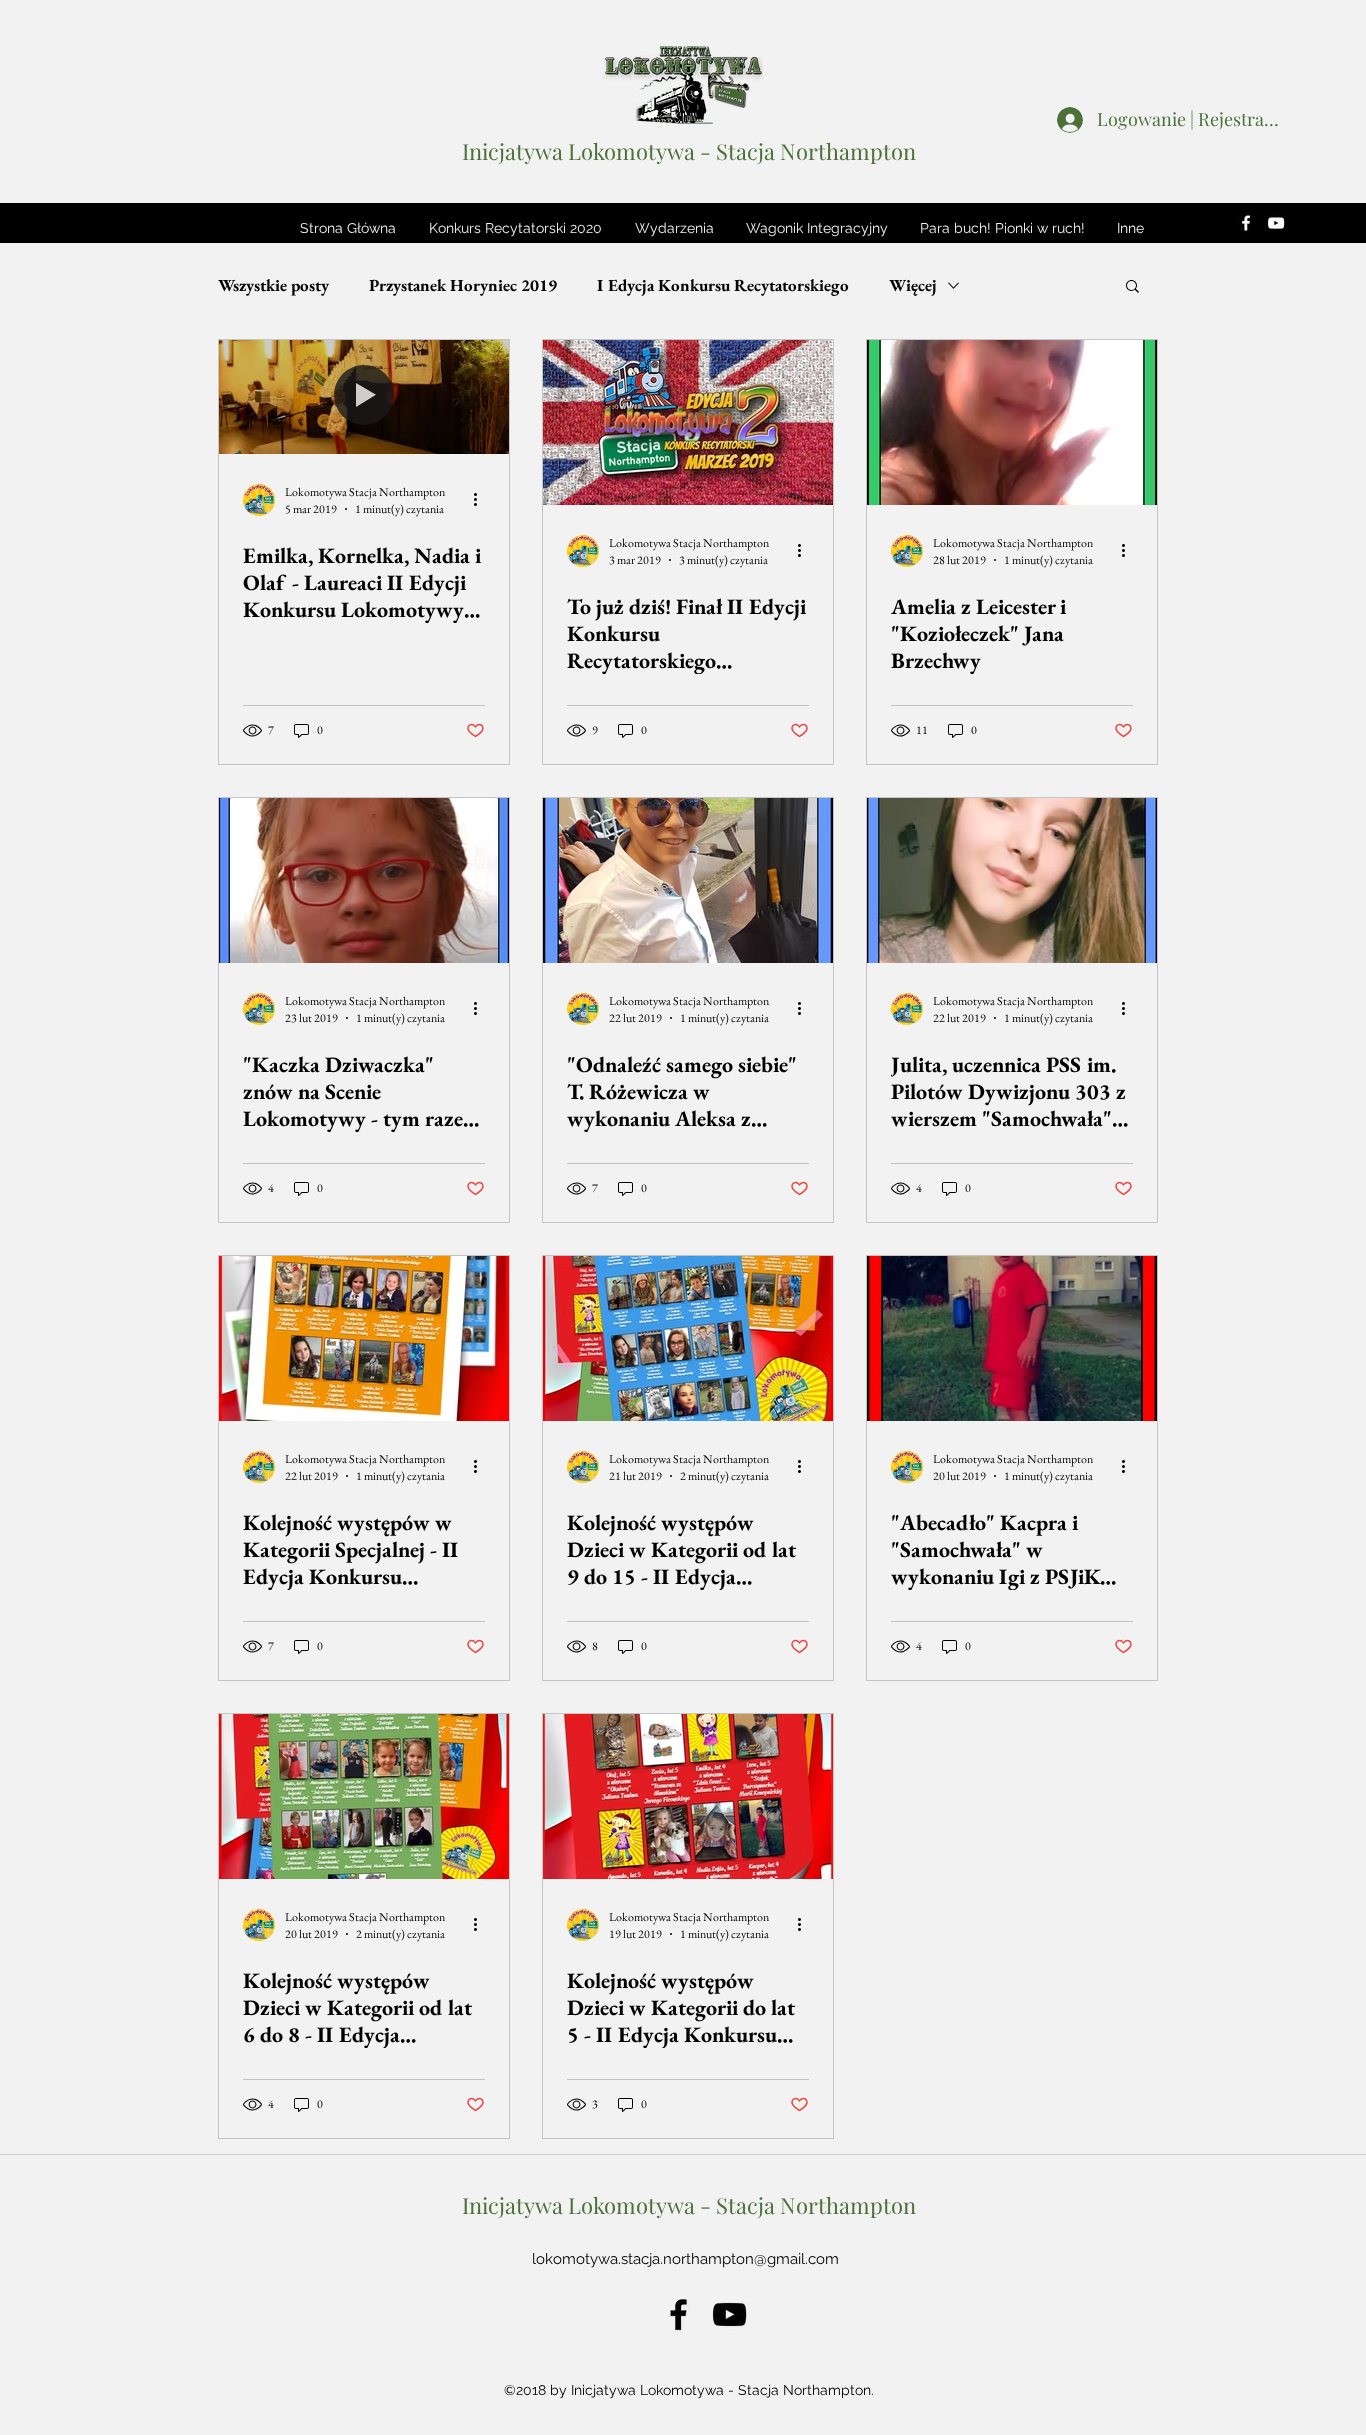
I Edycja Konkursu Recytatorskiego (723, 285)
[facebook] (1246, 223)
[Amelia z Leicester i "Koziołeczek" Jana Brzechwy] (1012, 422)
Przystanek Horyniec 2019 (463, 285)
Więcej (913, 285)
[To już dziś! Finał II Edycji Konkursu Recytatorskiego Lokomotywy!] (688, 422)
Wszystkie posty (273, 285)
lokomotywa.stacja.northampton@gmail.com (685, 2259)
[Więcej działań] (482, 500)
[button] (515, 228)
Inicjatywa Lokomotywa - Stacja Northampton (689, 151)
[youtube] (1276, 223)
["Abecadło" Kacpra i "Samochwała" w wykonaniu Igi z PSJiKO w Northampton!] (1012, 1338)
